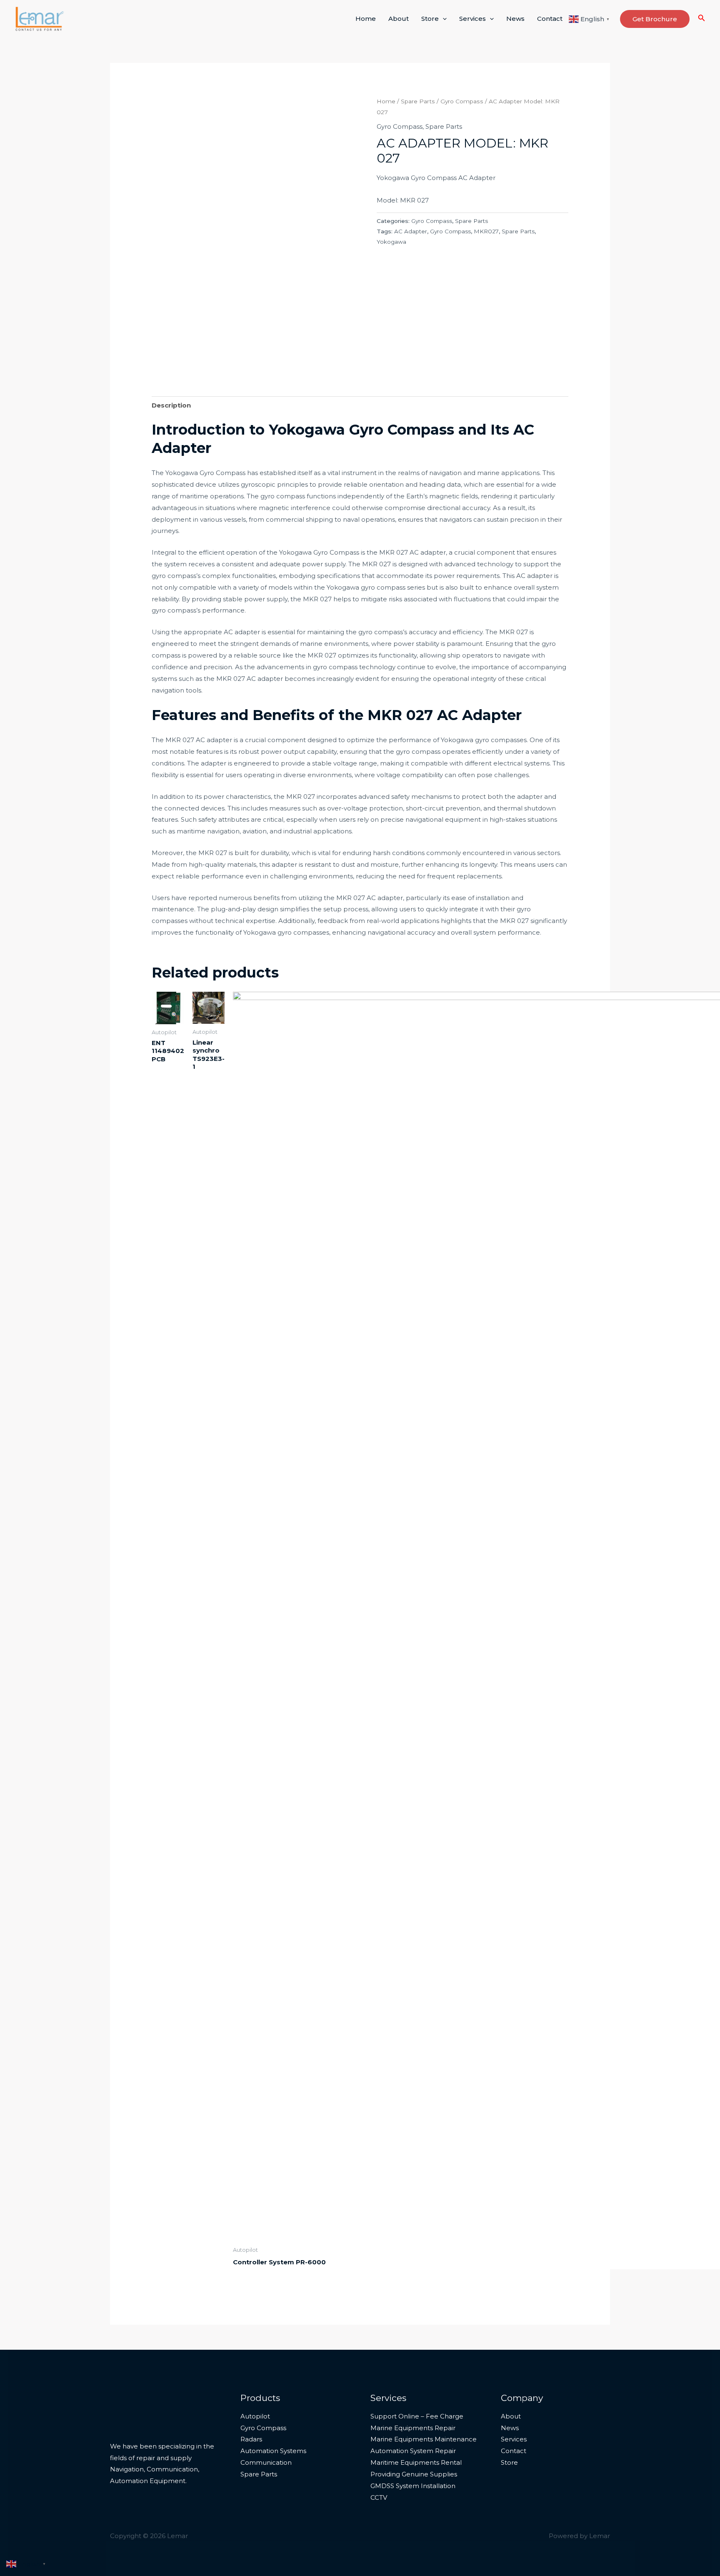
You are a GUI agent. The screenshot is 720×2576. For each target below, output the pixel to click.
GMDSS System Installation (413, 2486)
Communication (266, 2462)
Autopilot (255, 2416)
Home (366, 19)
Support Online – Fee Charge (417, 2416)
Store (430, 19)
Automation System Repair (413, 2451)
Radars (251, 2439)
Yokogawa (391, 242)
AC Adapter (411, 231)
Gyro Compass (462, 101)
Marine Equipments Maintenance (424, 2439)
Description (171, 405)
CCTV (379, 2497)
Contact (550, 19)
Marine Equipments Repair (413, 2428)
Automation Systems (273, 2451)
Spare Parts (418, 101)
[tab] (171, 405)
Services (472, 19)
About (399, 19)
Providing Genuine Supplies (414, 2474)
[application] (443, 19)
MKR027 (486, 231)
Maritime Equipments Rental (416, 2462)
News (515, 19)
